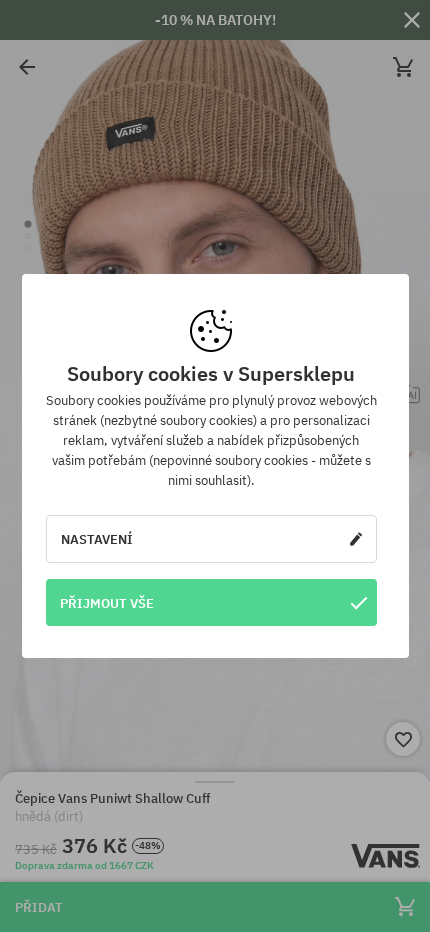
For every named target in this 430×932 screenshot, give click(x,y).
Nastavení (97, 539)
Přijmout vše (107, 603)
